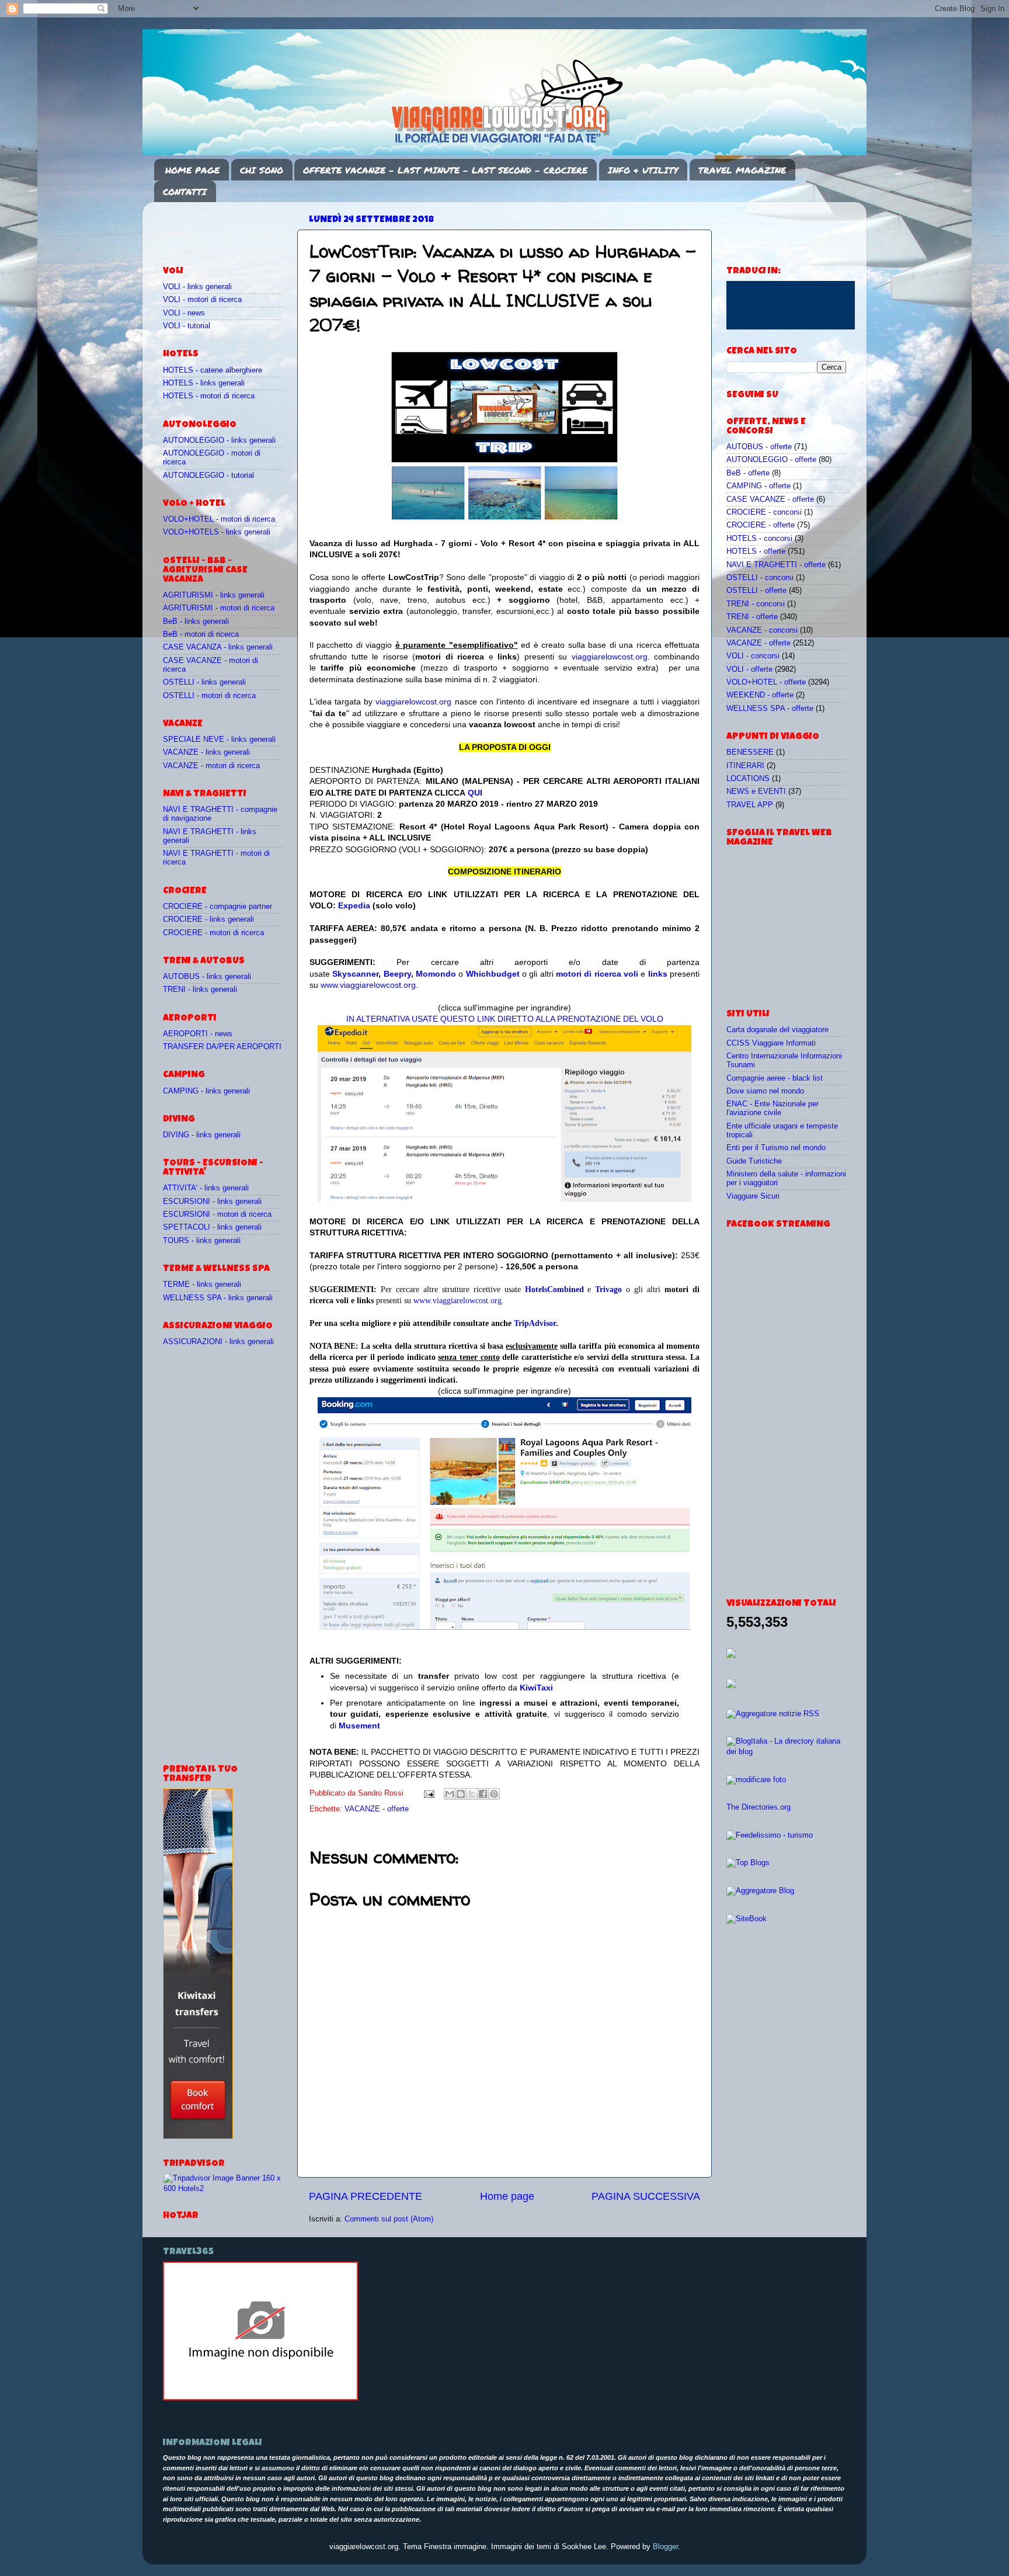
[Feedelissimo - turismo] (770, 1835)
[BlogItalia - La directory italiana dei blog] (786, 1752)
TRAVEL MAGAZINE (742, 170)
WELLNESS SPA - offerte (770, 709)
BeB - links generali (196, 622)
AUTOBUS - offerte (759, 447)
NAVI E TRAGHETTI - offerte (776, 565)
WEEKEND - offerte (760, 695)
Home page (507, 2196)
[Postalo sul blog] (461, 1794)
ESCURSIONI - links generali (212, 1202)
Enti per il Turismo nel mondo (776, 1148)
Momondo (436, 974)
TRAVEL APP (750, 805)
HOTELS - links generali (204, 383)
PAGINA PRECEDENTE (366, 2196)
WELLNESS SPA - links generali (218, 1298)
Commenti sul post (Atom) (389, 2219)
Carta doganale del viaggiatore (777, 1030)
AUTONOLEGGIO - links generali (219, 440)
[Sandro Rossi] (260, 2398)
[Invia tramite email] (450, 1794)
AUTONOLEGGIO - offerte (771, 460)
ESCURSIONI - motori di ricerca (217, 1214)
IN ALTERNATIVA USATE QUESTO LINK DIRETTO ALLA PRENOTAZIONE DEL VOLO (505, 1019)
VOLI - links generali (197, 287)
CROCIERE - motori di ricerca (213, 933)
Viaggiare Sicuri (753, 1196)
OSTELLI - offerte (756, 591)
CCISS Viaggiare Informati (771, 1043)
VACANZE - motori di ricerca (211, 766)
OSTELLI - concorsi (760, 578)
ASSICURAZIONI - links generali (218, 1342)
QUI (475, 793)
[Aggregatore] (773, 1714)
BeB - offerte (748, 473)
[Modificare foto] (756, 1780)
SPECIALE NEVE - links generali (219, 740)
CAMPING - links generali (206, 1091)
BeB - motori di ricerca (201, 634)
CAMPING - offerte (759, 486)
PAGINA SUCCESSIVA (646, 2196)
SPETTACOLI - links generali (212, 1227)
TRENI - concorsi (756, 604)
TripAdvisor (535, 1323)
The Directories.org (759, 1807)
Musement (359, 1726)
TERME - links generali (202, 1284)
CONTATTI (185, 192)
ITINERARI (745, 766)
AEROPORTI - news (198, 1034)
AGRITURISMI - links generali (214, 595)
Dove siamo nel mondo (765, 1091)
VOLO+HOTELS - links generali (217, 532)
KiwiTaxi (536, 1688)
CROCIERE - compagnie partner (218, 907)
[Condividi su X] (472, 1794)
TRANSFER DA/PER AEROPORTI (222, 1047)
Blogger (665, 2547)
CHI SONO (262, 170)
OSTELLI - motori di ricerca (209, 696)
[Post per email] (429, 1793)
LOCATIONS (748, 779)
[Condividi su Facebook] (483, 1794)
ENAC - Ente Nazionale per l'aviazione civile (773, 1108)
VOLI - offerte (749, 669)
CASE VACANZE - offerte (770, 499)
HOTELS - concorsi (759, 539)
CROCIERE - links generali (208, 919)
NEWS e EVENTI (756, 791)
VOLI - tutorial (187, 326)
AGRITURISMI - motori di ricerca (219, 608)
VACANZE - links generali (206, 752)
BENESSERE (750, 752)
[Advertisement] (231, 228)
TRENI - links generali (200, 990)
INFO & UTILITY (643, 170)
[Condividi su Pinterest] (494, 1794)
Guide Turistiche (754, 1161)
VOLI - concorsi (753, 656)
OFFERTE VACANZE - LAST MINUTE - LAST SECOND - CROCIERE (445, 170)
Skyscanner (355, 974)
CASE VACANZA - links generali (218, 647)
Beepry (397, 974)
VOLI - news (184, 313)
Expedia (354, 905)
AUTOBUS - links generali (207, 977)
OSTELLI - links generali (204, 682)
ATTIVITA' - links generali (206, 1188)
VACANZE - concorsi (762, 630)
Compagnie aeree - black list (775, 1078)
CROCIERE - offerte (761, 525)
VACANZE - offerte (377, 1809)
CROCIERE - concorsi (764, 512)
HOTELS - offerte (756, 551)
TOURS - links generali (202, 1241)
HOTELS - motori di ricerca (209, 396)
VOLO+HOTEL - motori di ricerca (219, 519)
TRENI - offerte (752, 617)
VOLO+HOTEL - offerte (766, 682)
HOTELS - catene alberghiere (213, 370)
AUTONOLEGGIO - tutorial (208, 475)
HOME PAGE (192, 170)
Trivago (608, 1289)
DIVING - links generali (202, 1135)
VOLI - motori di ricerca (202, 300)
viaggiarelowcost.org (610, 657)
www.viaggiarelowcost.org (368, 985)
